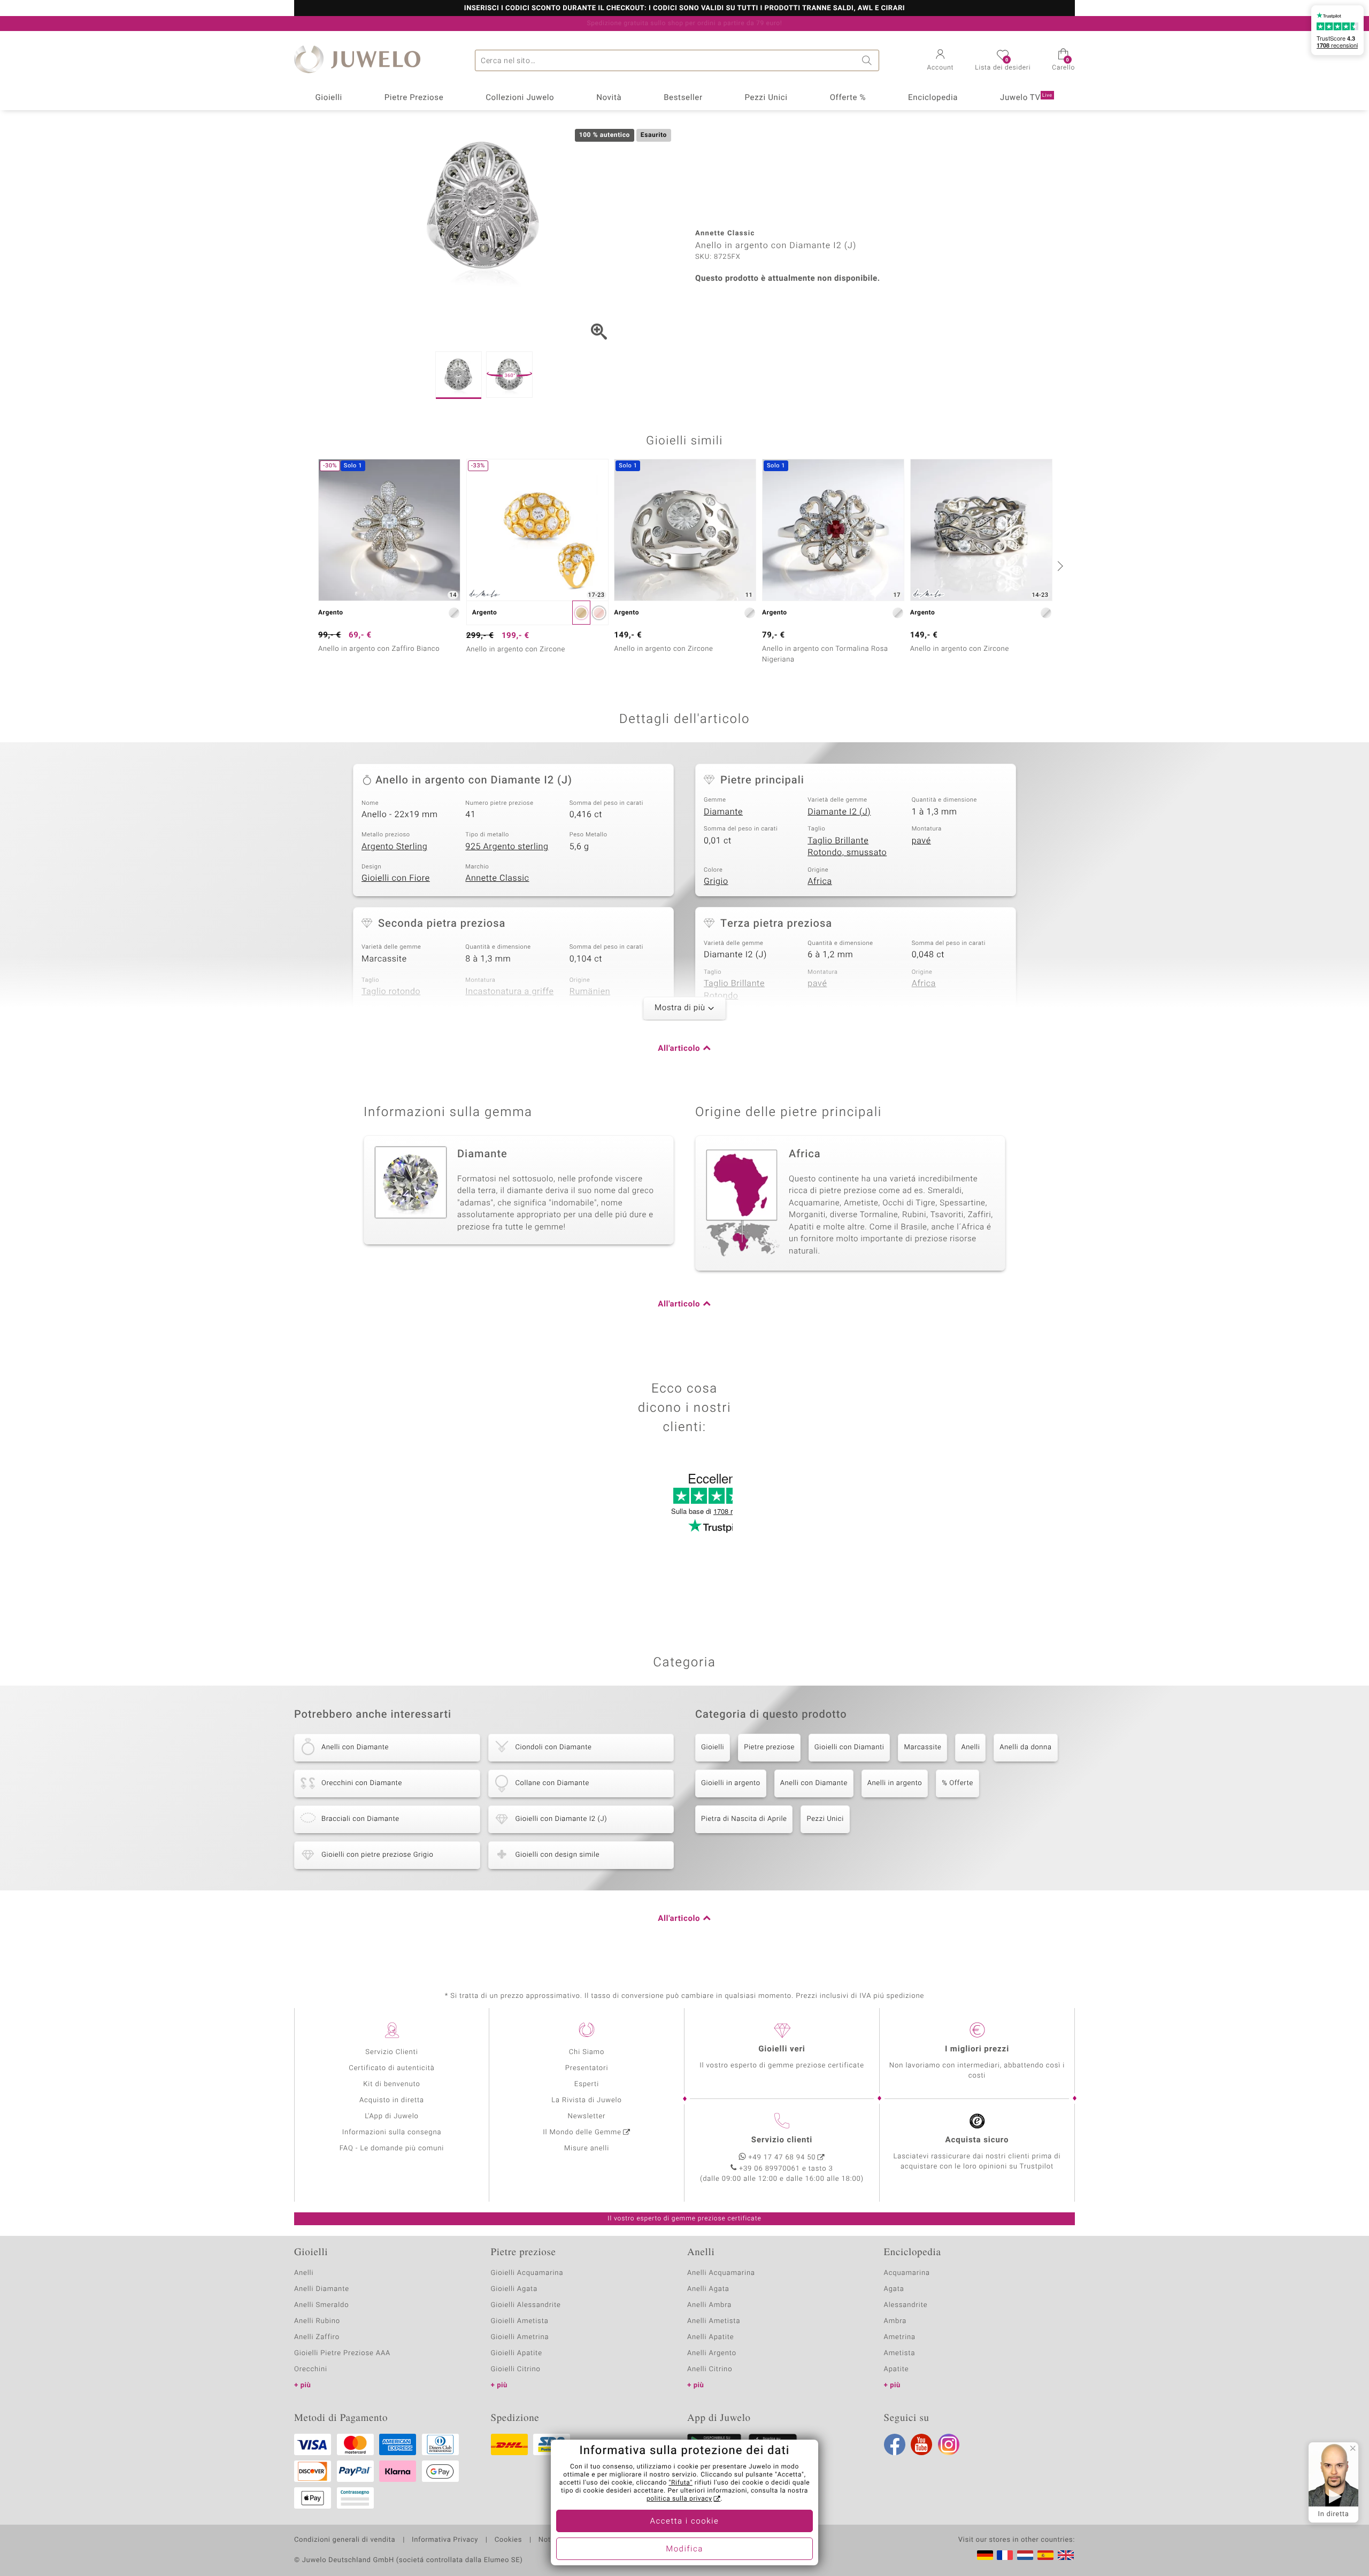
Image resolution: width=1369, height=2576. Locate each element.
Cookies (508, 2540)
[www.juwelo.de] (985, 2555)
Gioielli (329, 98)
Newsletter (587, 2116)
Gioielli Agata (514, 2289)
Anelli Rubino (317, 2321)
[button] (941, 61)
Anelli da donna (1025, 1747)
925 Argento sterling (507, 847)
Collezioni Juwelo (520, 98)
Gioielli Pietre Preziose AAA (342, 2353)
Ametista (900, 2353)
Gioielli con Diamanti (849, 1747)
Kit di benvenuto (391, 2084)
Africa (820, 881)
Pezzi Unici (766, 98)
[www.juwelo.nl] (1025, 2555)
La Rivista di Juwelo (586, 2100)
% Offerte (957, 1783)
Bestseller (683, 98)
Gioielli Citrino (516, 2369)
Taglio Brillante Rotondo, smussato (847, 847)
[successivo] (1059, 566)
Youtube (921, 2444)
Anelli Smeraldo (322, 2305)
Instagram (949, 2444)
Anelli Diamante (322, 2289)
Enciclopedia (933, 98)
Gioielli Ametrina (520, 2337)
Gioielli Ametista (520, 2321)
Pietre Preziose (414, 98)
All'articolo (679, 1049)
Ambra (895, 2321)
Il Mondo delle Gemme (582, 2132)
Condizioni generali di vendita (345, 2540)
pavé (921, 841)
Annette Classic (497, 878)
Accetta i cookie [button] (685, 2521)
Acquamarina (907, 2273)
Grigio (716, 881)
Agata (894, 2289)
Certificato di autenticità (391, 2068)
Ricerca (868, 60)
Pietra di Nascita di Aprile (744, 1819)
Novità (609, 98)
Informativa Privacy (445, 2540)
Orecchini (311, 2369)
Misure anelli (587, 2148)
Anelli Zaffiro (317, 2337)
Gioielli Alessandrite (526, 2305)
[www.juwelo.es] (1045, 2555)
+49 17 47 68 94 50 (782, 2158)
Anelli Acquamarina (721, 2273)
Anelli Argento (712, 2353)
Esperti (587, 2084)
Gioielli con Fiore (396, 878)
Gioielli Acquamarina (527, 2273)
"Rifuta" (681, 2483)
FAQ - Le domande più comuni (392, 2148)
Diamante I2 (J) (839, 812)
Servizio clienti (782, 2140)
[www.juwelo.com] (1066, 2555)
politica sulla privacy (679, 2499)
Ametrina (900, 2337)
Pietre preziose (769, 1747)
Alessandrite (906, 2305)
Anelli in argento (895, 1783)
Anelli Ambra (709, 2305)
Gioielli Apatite (517, 2353)
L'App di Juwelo (392, 2116)
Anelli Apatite (711, 2337)
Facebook (895, 2444)
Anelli (970, 1747)
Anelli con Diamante (814, 1783)
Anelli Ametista (714, 2321)
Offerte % (848, 98)
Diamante (723, 812)
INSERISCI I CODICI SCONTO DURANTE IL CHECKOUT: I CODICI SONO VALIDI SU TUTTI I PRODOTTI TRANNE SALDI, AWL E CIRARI (684, 9)
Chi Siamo (587, 2052)
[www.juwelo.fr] (1005, 2555)
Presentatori (587, 2068)
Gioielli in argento (731, 1783)
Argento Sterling (394, 847)
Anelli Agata (708, 2289)
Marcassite (922, 1747)
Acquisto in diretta (392, 2100)
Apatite (897, 2369)
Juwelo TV (1026, 98)
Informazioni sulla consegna (392, 2132)
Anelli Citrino (710, 2369)
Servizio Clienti (391, 2052)
